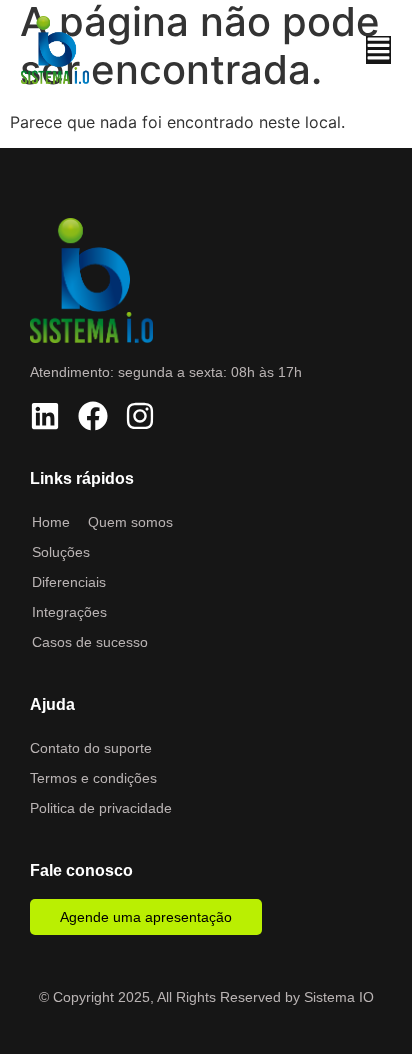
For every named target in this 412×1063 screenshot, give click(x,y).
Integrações (69, 612)
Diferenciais (69, 582)
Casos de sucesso (90, 642)
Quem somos (130, 522)
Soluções (61, 552)
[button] (378, 50)
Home (51, 522)
